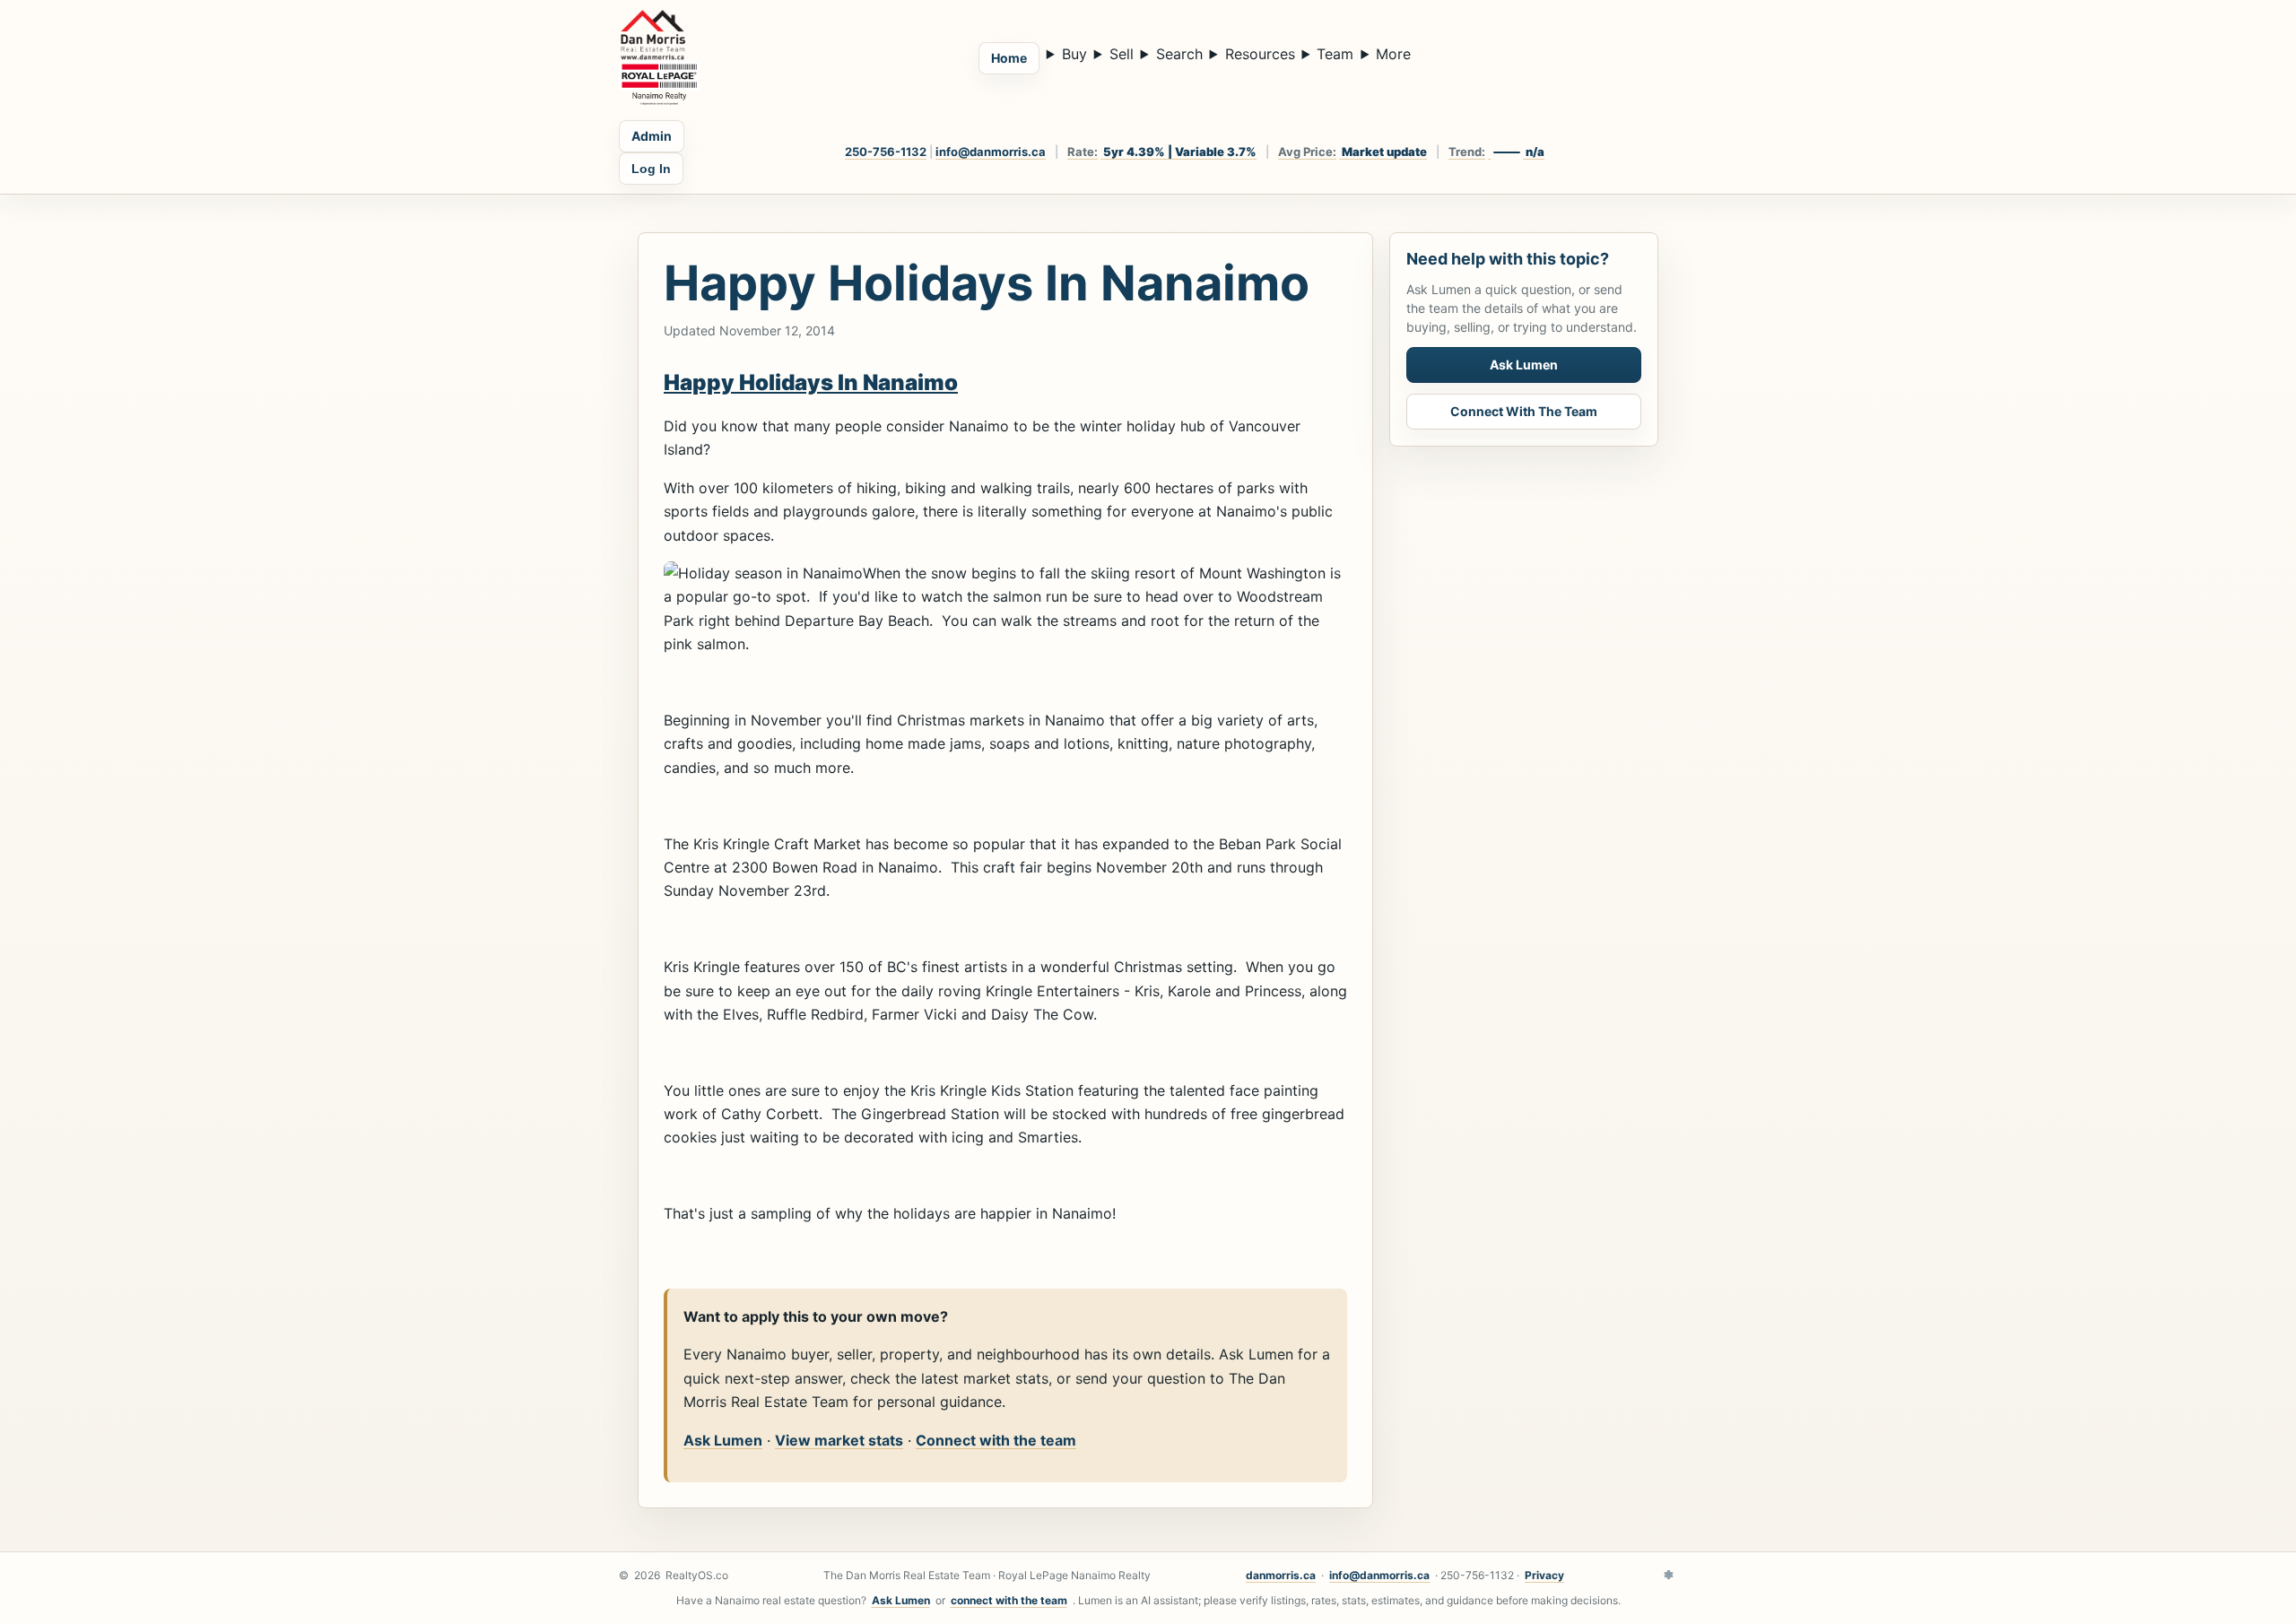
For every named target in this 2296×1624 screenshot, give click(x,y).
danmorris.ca (1281, 1575)
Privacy (1544, 1575)
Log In (651, 169)
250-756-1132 (886, 152)
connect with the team (1009, 1600)
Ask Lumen (723, 1440)
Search (1179, 54)
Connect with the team (996, 1440)
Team (1335, 54)
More (1393, 54)
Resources (1260, 54)
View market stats (839, 1440)
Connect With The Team (1524, 411)
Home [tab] (1009, 58)
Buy (1074, 54)
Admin (652, 136)
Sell (1122, 54)
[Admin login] (1668, 1576)
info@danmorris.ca (991, 152)
